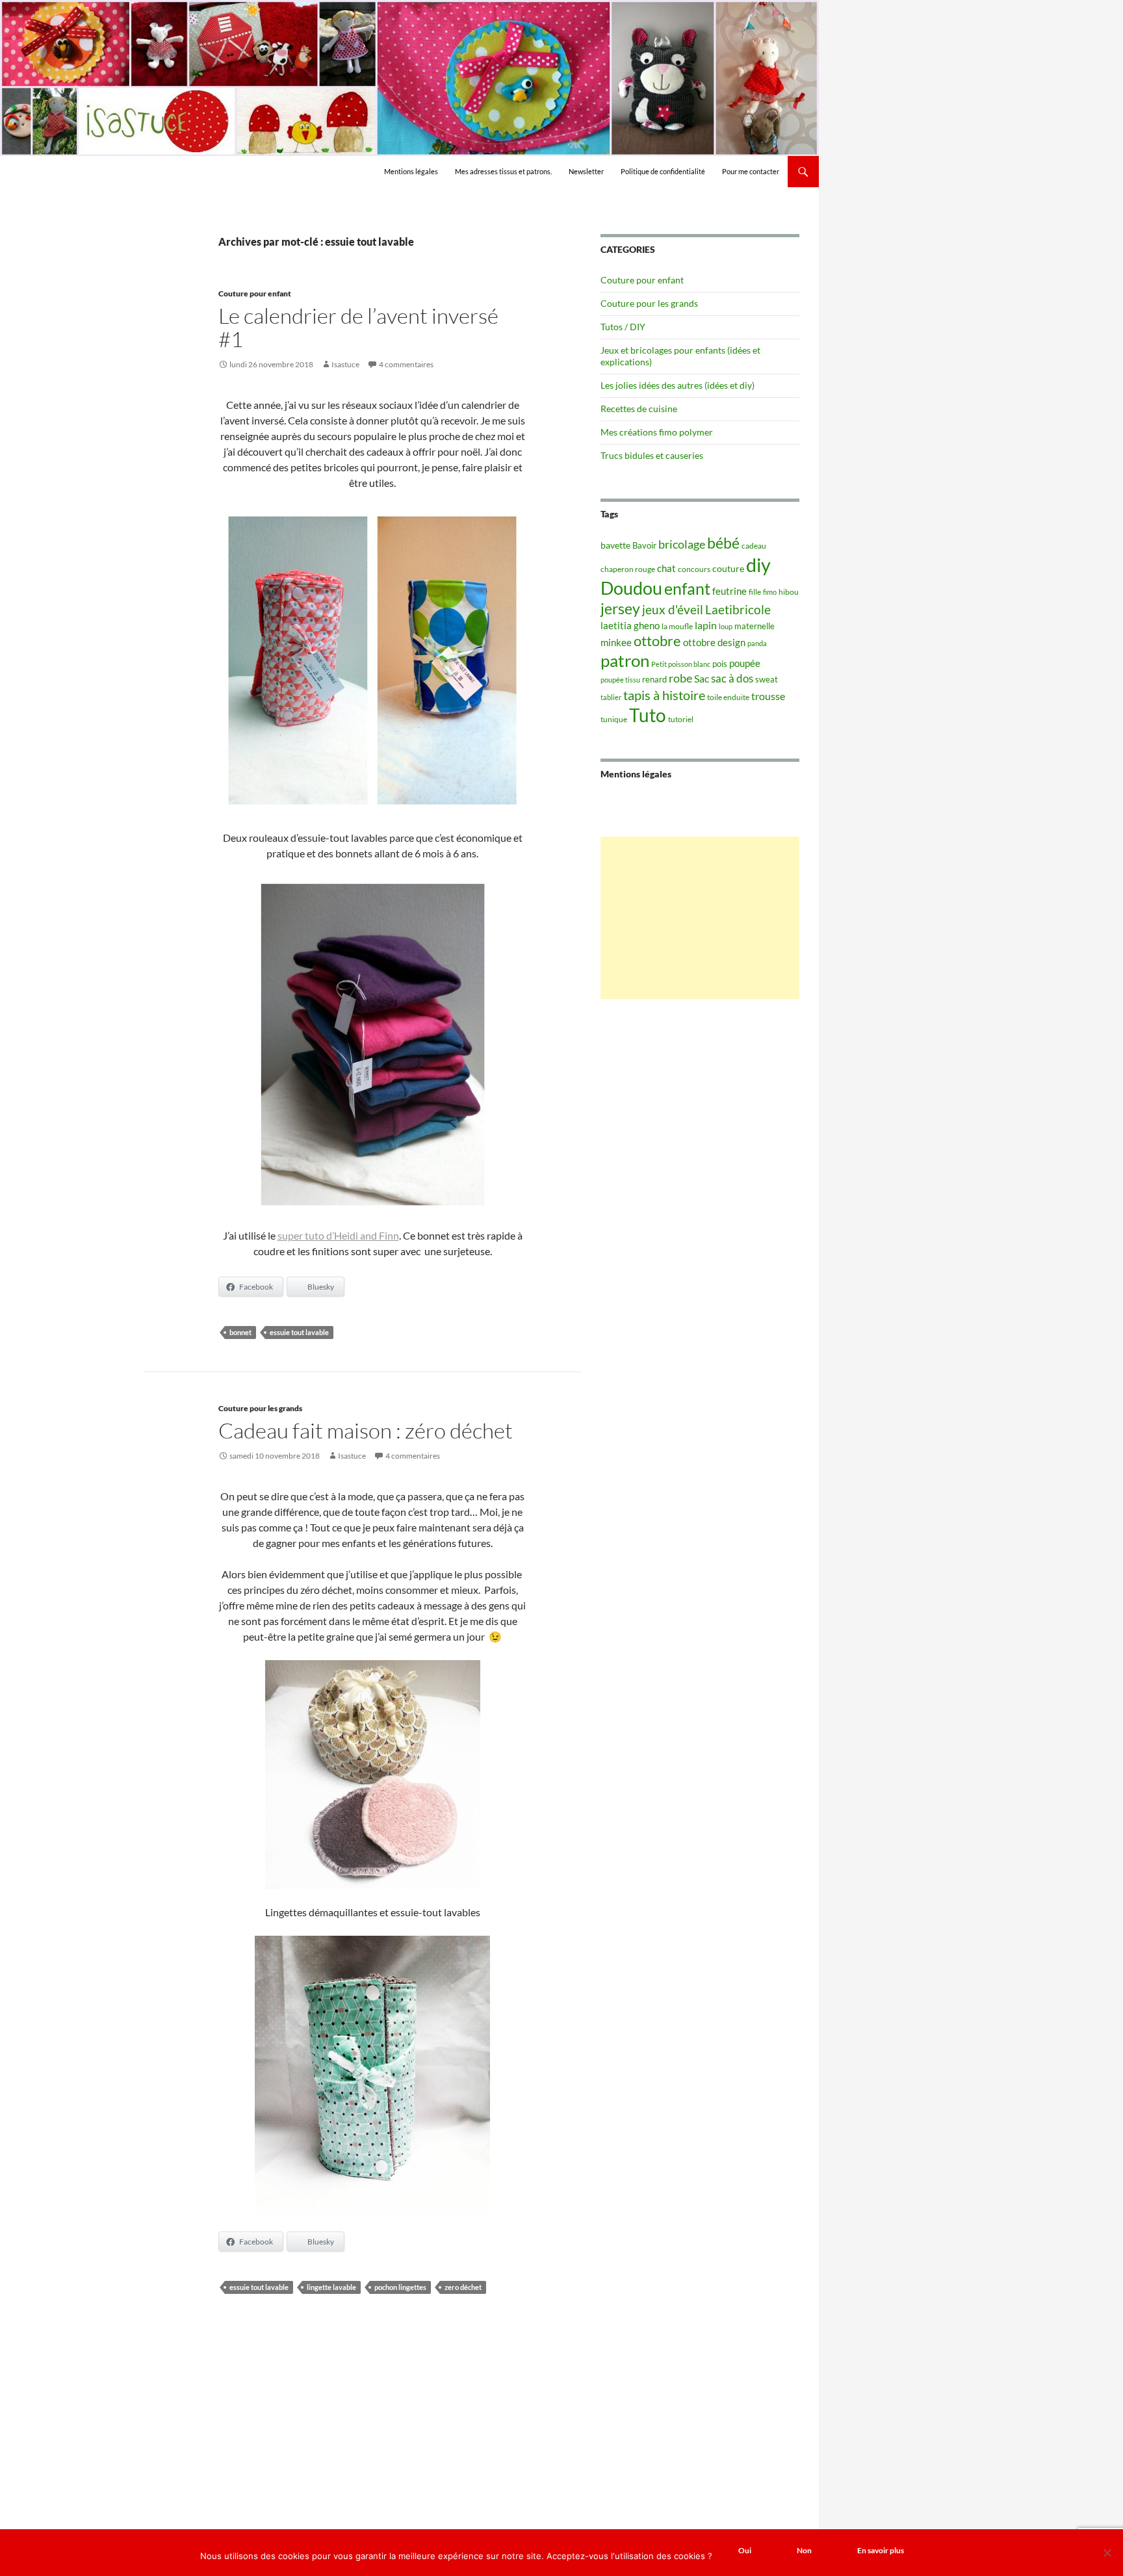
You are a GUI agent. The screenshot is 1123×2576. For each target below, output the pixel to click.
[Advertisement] (700, 918)
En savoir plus (881, 2550)
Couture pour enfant (255, 293)
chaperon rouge (628, 569)
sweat (767, 679)
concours (694, 569)
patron (625, 660)
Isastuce (345, 364)
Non (804, 2550)
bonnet (240, 1332)
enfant (687, 588)
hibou (789, 592)
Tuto (648, 715)
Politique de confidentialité (663, 171)
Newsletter (586, 171)
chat (666, 568)
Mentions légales (411, 171)
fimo (770, 592)
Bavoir (644, 545)
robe (680, 678)
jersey (620, 608)
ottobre (657, 641)
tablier (611, 697)
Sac (702, 678)
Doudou (631, 588)
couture (728, 568)
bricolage (682, 544)
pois (720, 664)
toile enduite (728, 697)
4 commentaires (406, 364)
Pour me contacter (751, 171)
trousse (768, 696)
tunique (614, 719)
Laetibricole (738, 609)
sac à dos (732, 678)
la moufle (677, 626)
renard (654, 679)
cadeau (754, 546)
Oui (745, 2550)
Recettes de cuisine (639, 409)
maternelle (755, 626)
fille (755, 592)
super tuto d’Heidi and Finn (338, 1235)
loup (726, 626)
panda (757, 643)
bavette (615, 545)
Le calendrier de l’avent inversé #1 (358, 327)
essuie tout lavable (299, 1332)
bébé (723, 543)
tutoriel (681, 719)
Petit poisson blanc (681, 664)
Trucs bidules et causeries (652, 455)
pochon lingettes (400, 2287)
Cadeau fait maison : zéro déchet (366, 1430)
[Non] (1107, 2553)
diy (758, 565)
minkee (616, 642)
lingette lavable (331, 2287)
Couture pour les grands (260, 1408)
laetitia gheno (630, 625)
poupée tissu (620, 680)
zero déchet (463, 2287)
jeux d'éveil (673, 609)
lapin (706, 625)
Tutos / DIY (623, 327)
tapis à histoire (664, 695)
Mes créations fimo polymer (657, 432)
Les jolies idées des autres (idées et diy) (678, 385)
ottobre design (714, 642)
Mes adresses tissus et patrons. (503, 171)
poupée (745, 663)
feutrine (729, 591)
